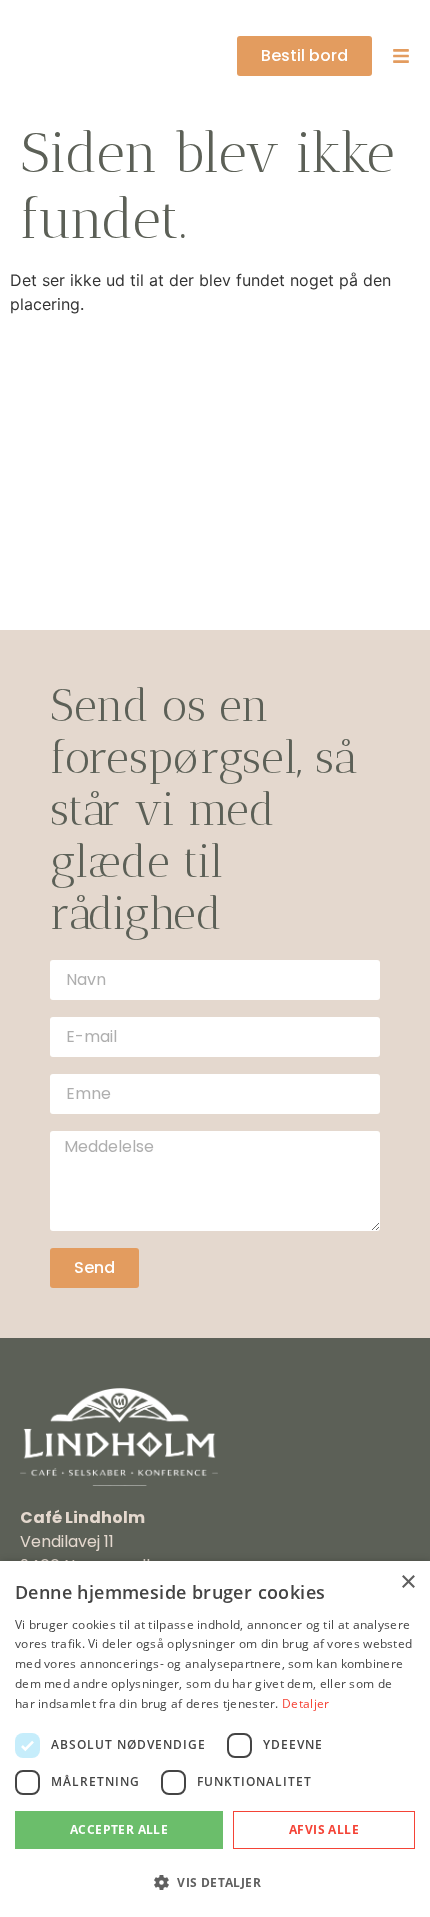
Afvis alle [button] (324, 1829)
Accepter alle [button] (119, 1829)
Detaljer (305, 1703)
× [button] (407, 1582)
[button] (215, 1882)
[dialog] (215, 1739)
